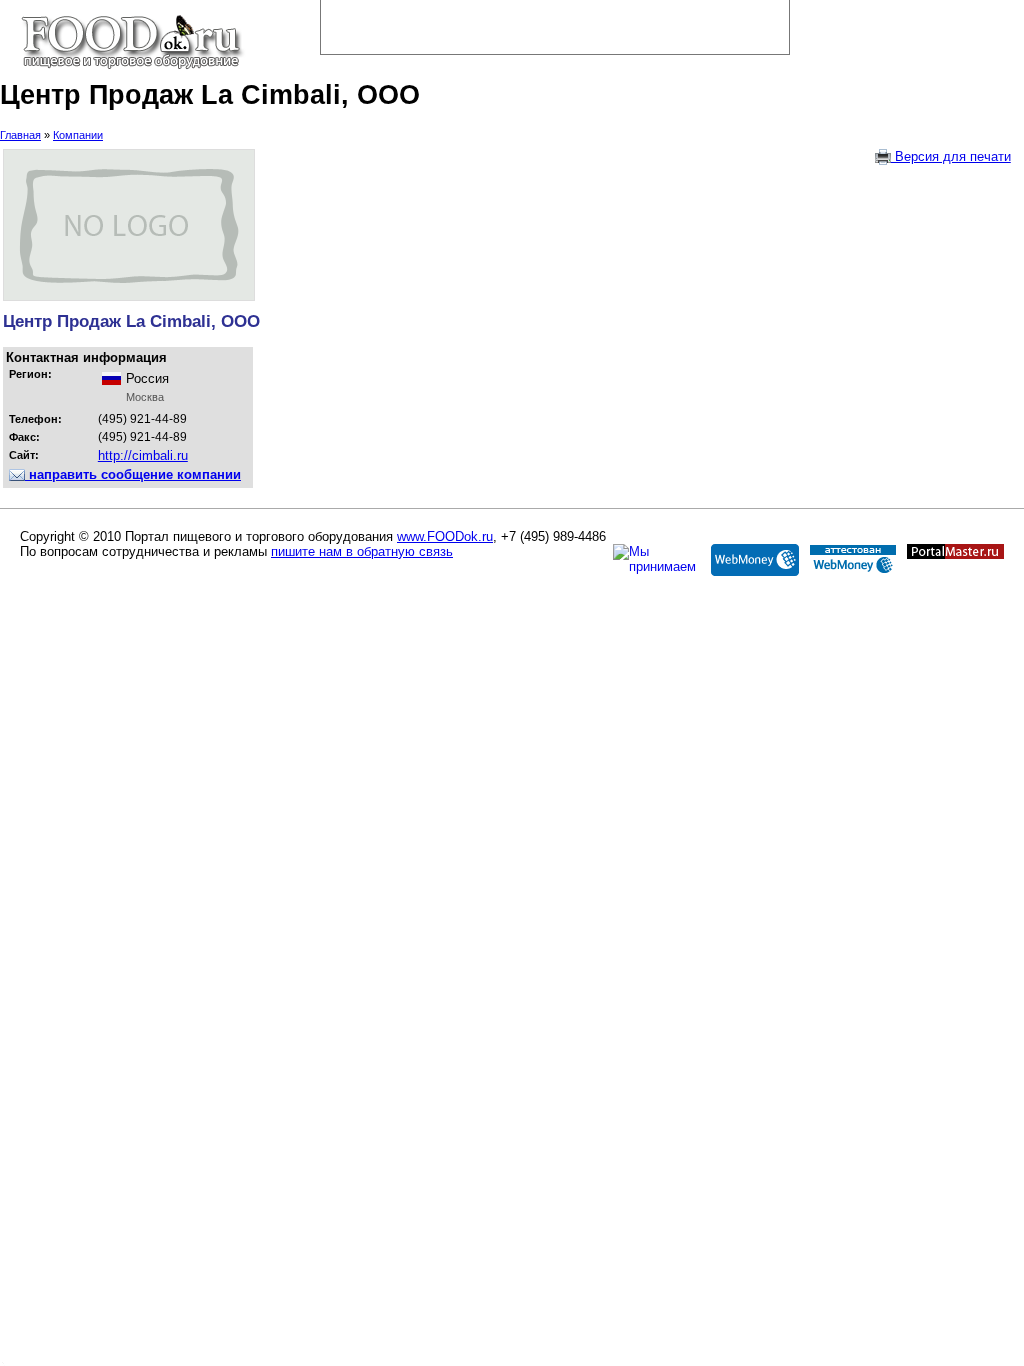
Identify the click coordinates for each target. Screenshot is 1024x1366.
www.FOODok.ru (445, 536)
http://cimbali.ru (143, 455)
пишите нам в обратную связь (362, 551)
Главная (20, 135)
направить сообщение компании (133, 474)
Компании (78, 135)
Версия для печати (951, 156)
